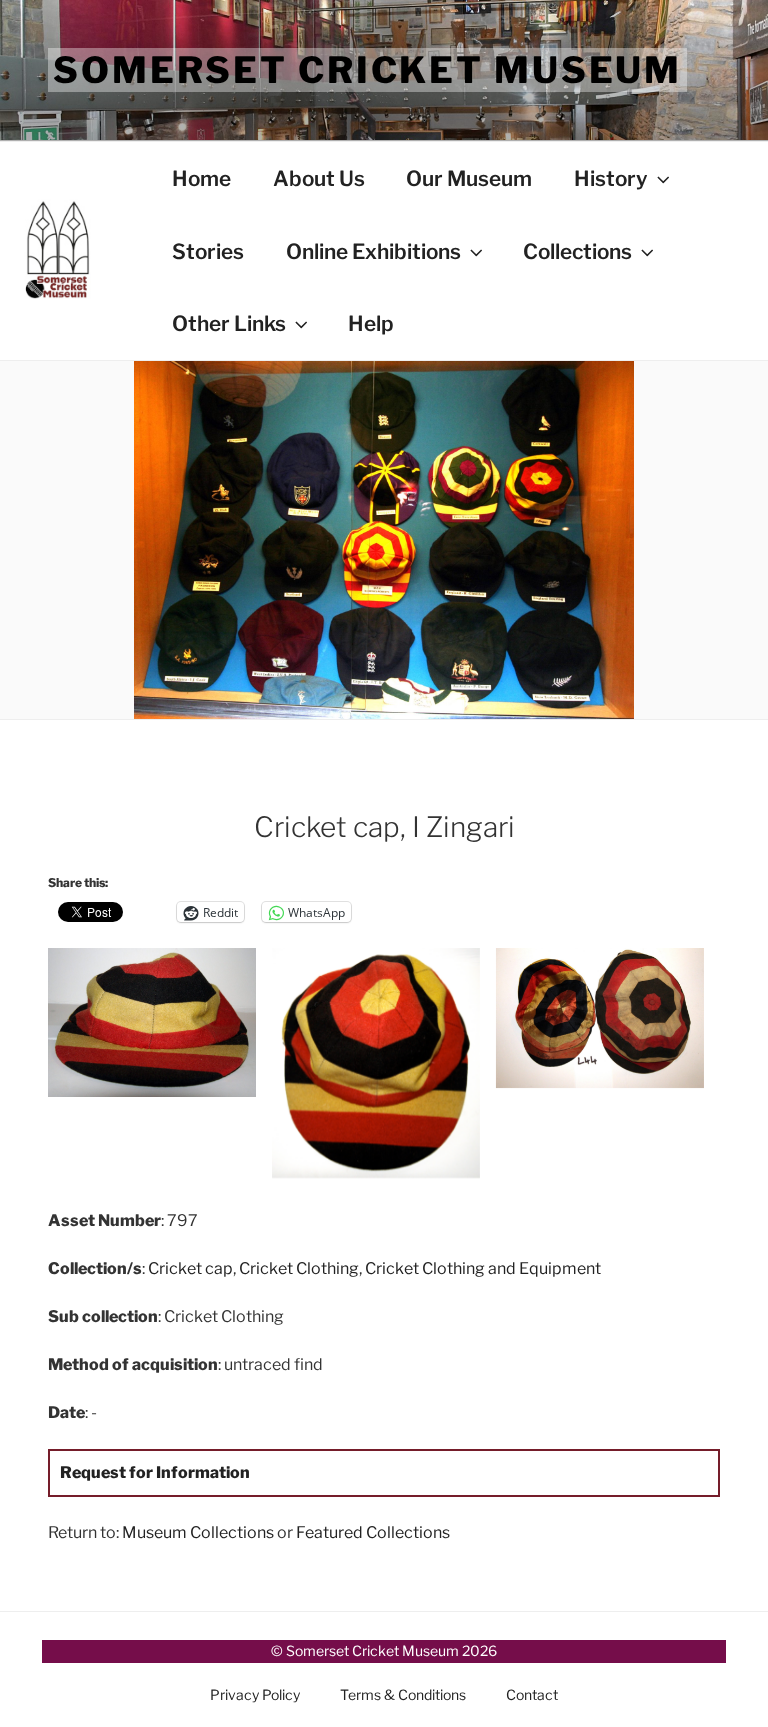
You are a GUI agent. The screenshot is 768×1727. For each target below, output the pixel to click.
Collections (577, 251)
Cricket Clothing (299, 1268)
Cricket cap (190, 1268)
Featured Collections (373, 1532)
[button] (160, 1026)
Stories (208, 251)
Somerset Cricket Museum (367, 70)
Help (371, 323)
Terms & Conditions (403, 1694)
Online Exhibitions (373, 251)
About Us (319, 178)
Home (201, 178)
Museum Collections (198, 1532)
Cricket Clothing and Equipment (483, 1268)
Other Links (229, 323)
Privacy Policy (255, 1694)
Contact (532, 1694)
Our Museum (469, 178)
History (611, 178)
